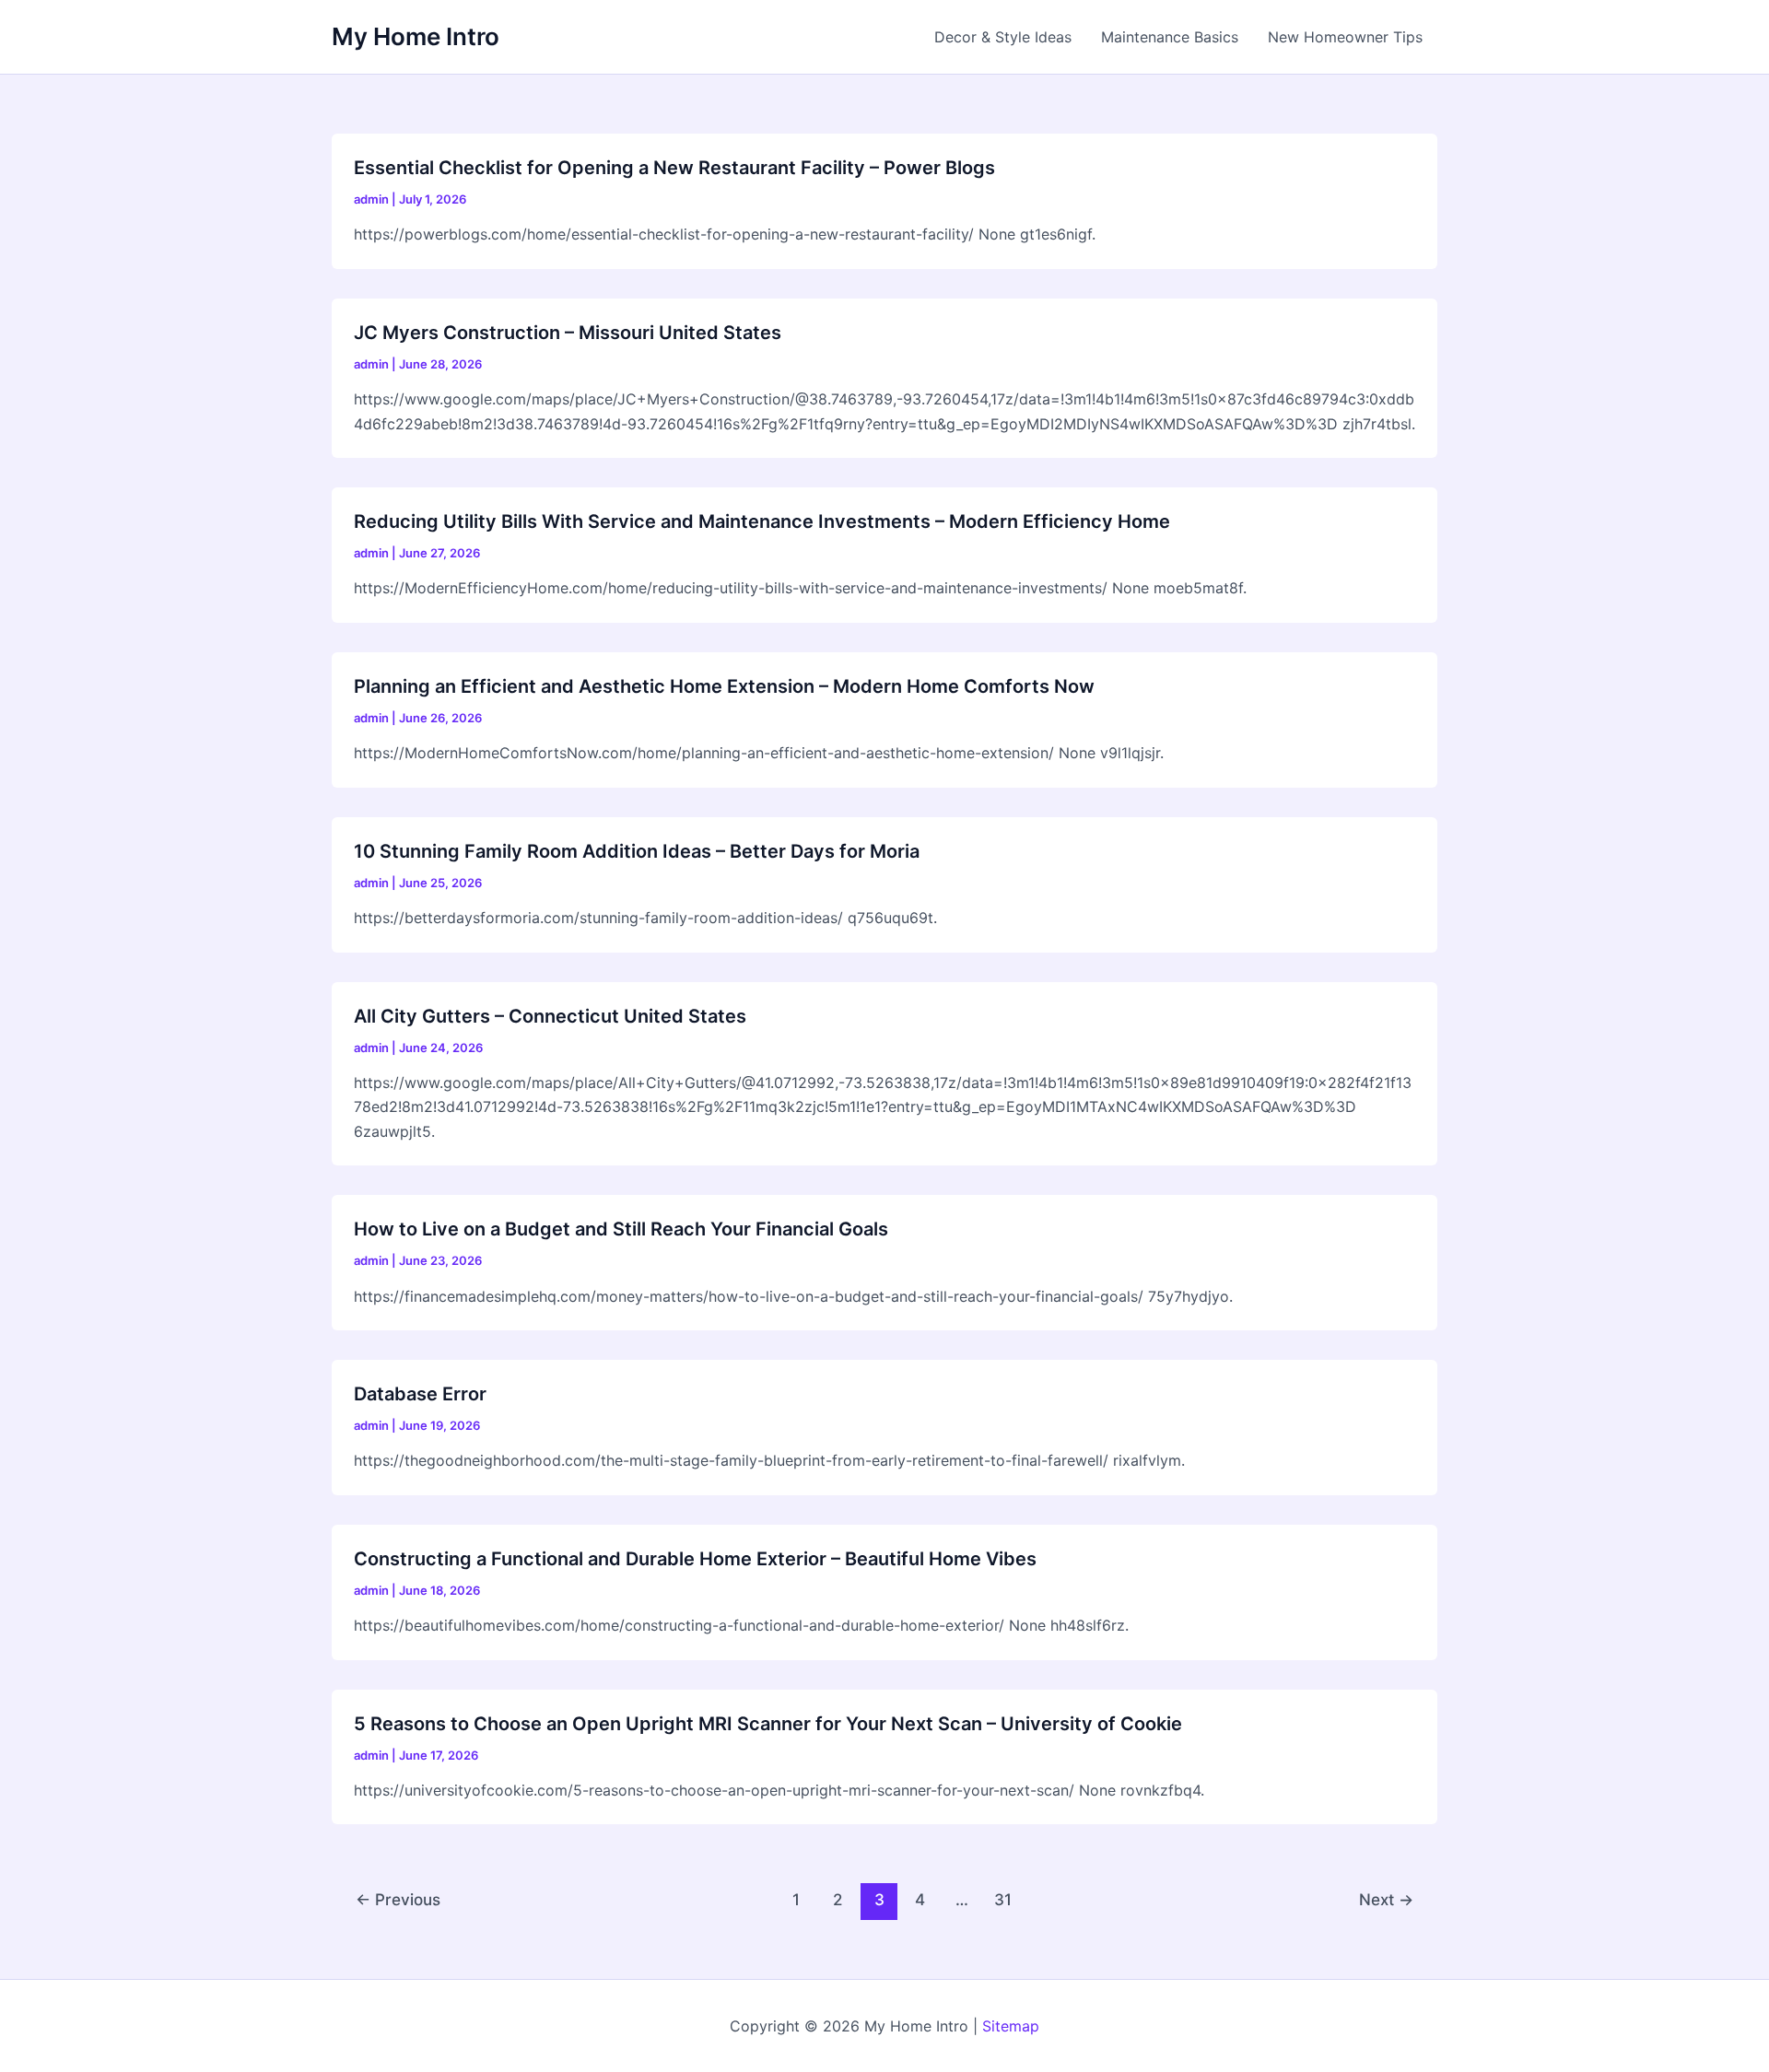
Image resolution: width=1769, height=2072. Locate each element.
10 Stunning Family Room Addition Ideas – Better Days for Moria (637, 851)
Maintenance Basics (1170, 37)
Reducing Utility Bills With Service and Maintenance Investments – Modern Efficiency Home (762, 521)
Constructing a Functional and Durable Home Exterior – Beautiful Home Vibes (695, 1559)
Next (1386, 1899)
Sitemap (1011, 2026)
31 (1003, 1899)
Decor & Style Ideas (1003, 37)
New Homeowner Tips (1345, 37)
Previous (398, 1899)
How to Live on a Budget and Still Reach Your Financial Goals (621, 1229)
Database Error (420, 1394)
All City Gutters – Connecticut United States (550, 1016)
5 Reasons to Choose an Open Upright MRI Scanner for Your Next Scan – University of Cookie (768, 1724)
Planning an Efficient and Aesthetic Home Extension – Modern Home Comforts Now (724, 686)
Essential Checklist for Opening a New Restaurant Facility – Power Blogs (674, 168)
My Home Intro (416, 36)
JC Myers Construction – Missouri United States (568, 333)
